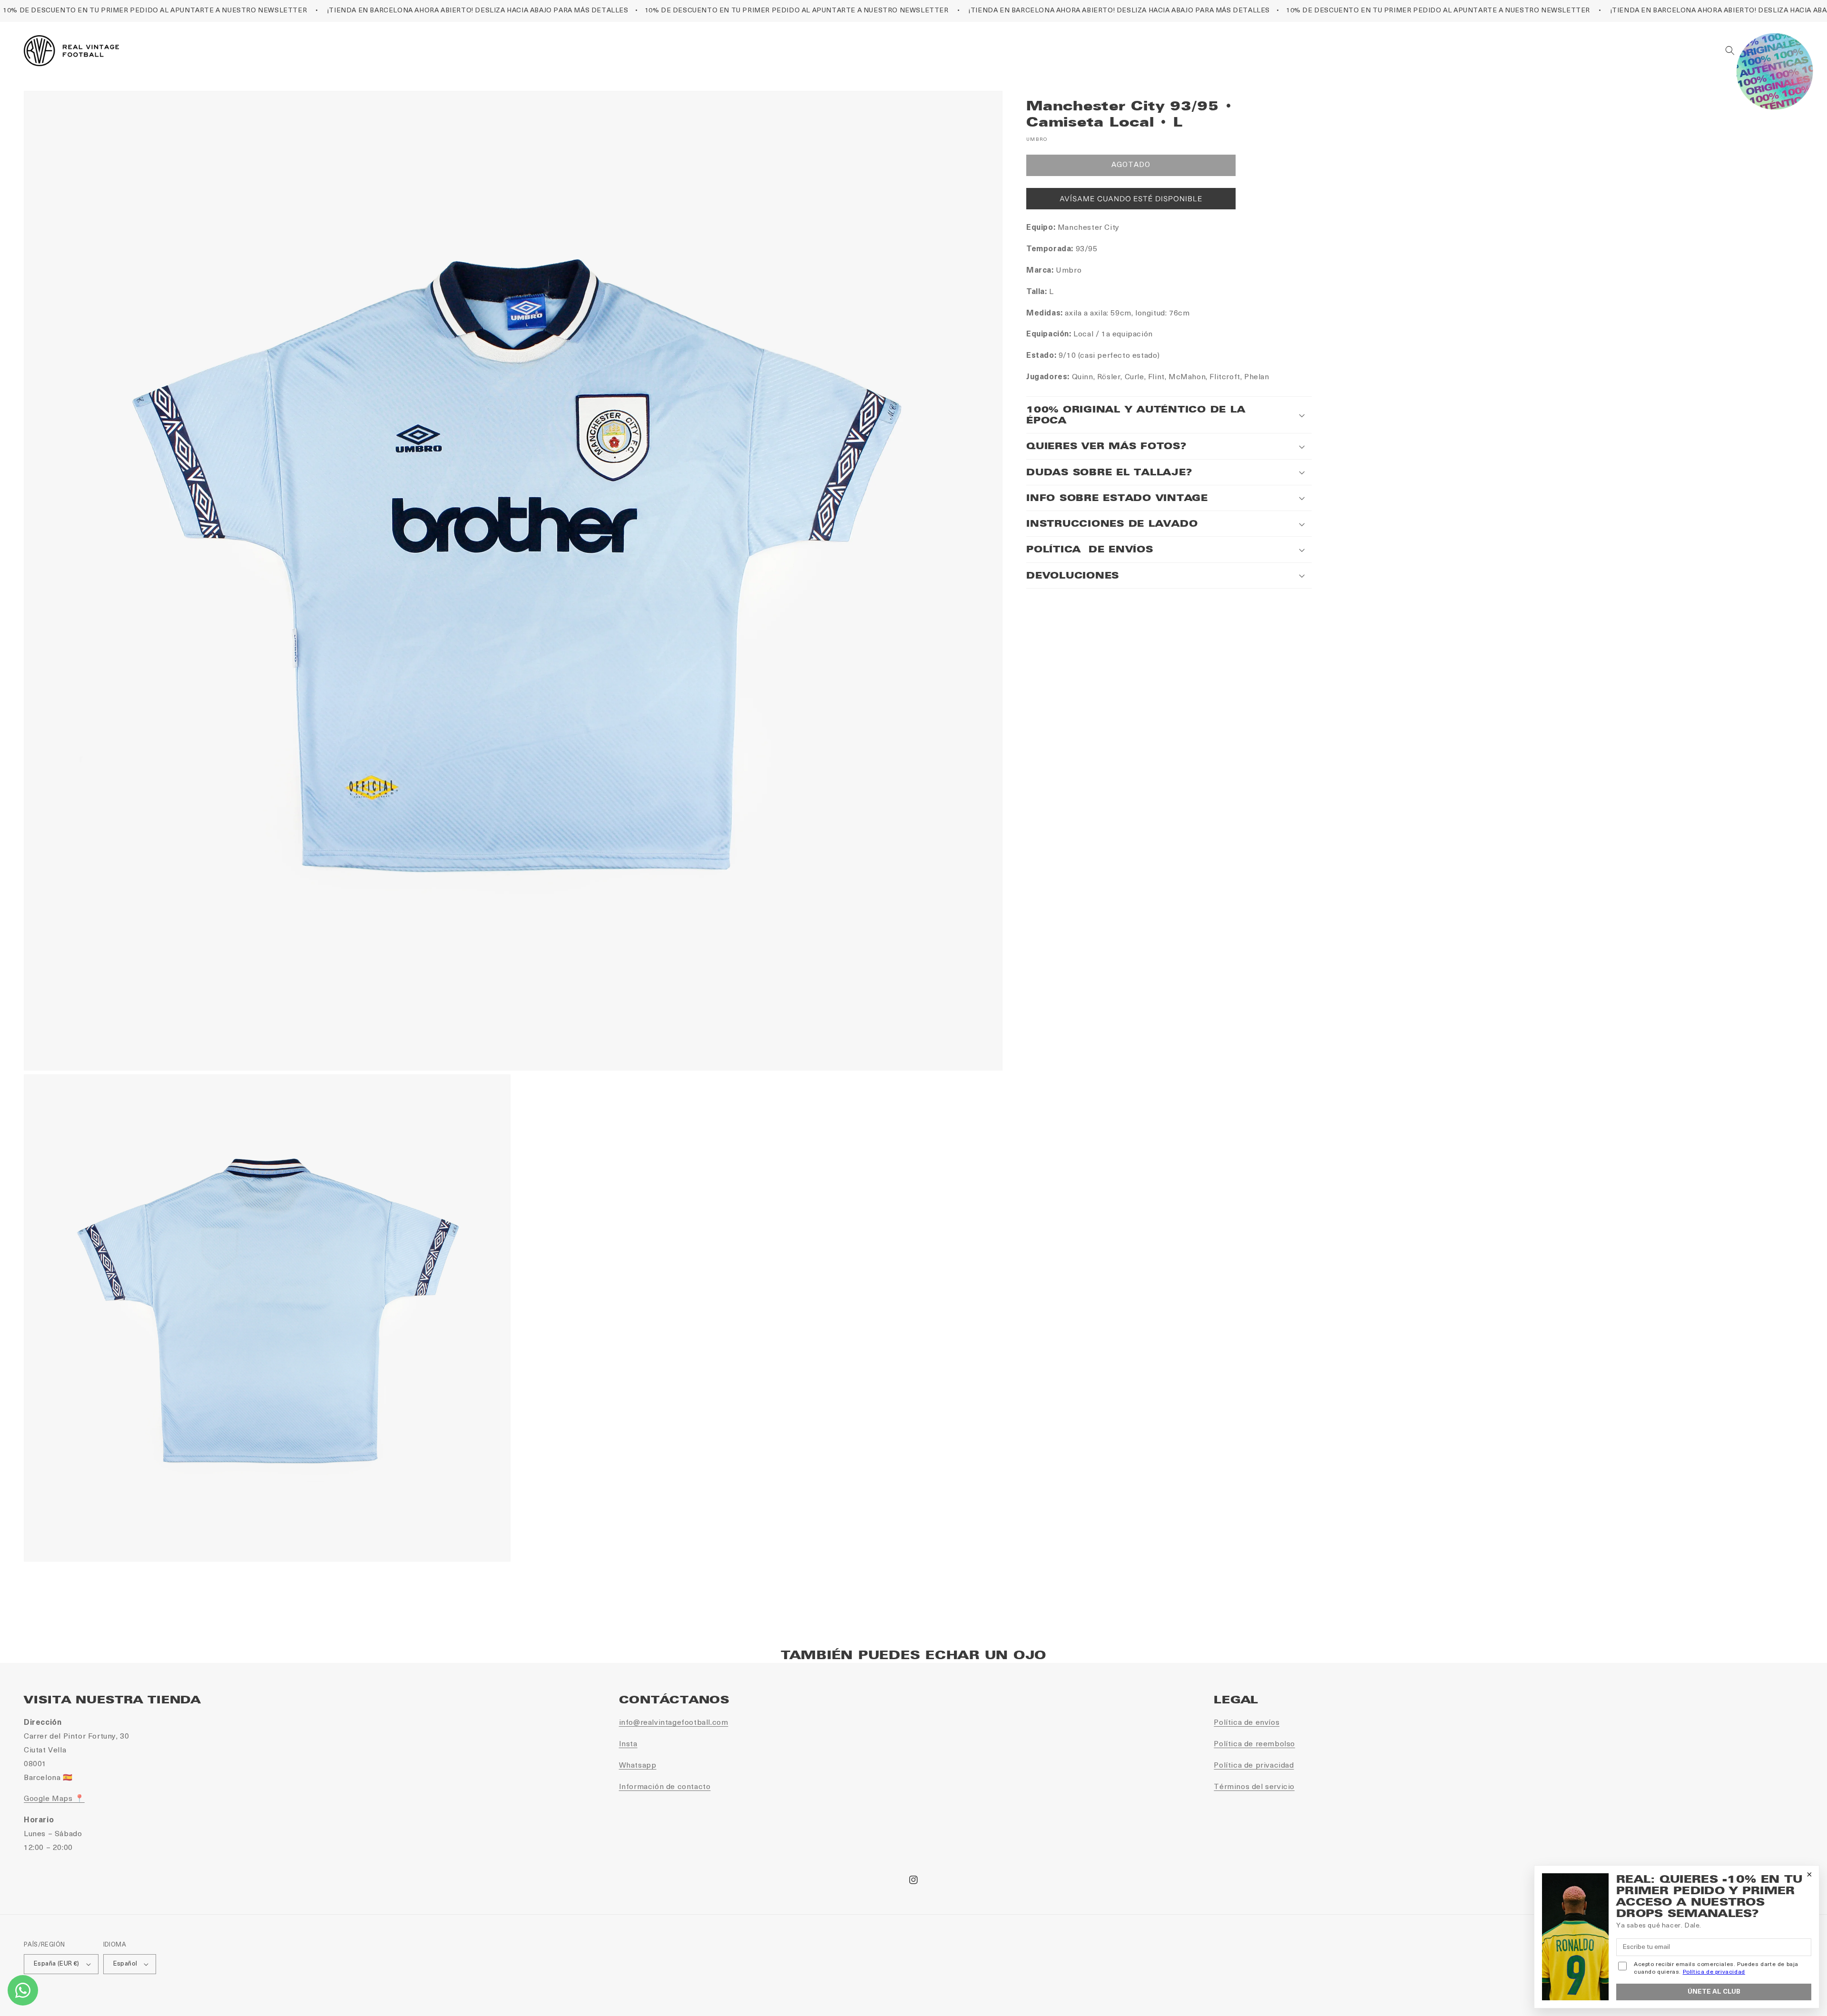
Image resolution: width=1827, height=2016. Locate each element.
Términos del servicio (1254, 1787)
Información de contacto (665, 1787)
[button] (1730, 50)
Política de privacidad (1254, 1766)
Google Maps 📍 (54, 1799)
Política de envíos (1247, 1723)
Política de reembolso (1254, 1744)
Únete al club (1714, 1992)
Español (125, 1964)
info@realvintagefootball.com (674, 1723)
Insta (628, 1744)
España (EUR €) (57, 1964)
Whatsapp (638, 1766)
